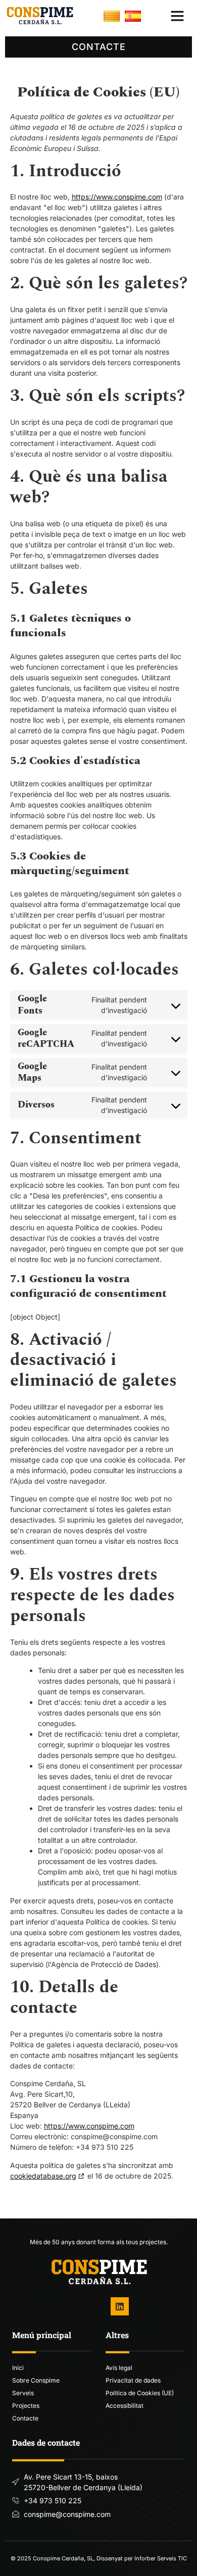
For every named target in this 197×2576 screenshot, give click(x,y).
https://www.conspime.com (117, 197)
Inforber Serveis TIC (161, 2558)
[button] (177, 16)
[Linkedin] (120, 2306)
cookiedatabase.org (43, 2176)
